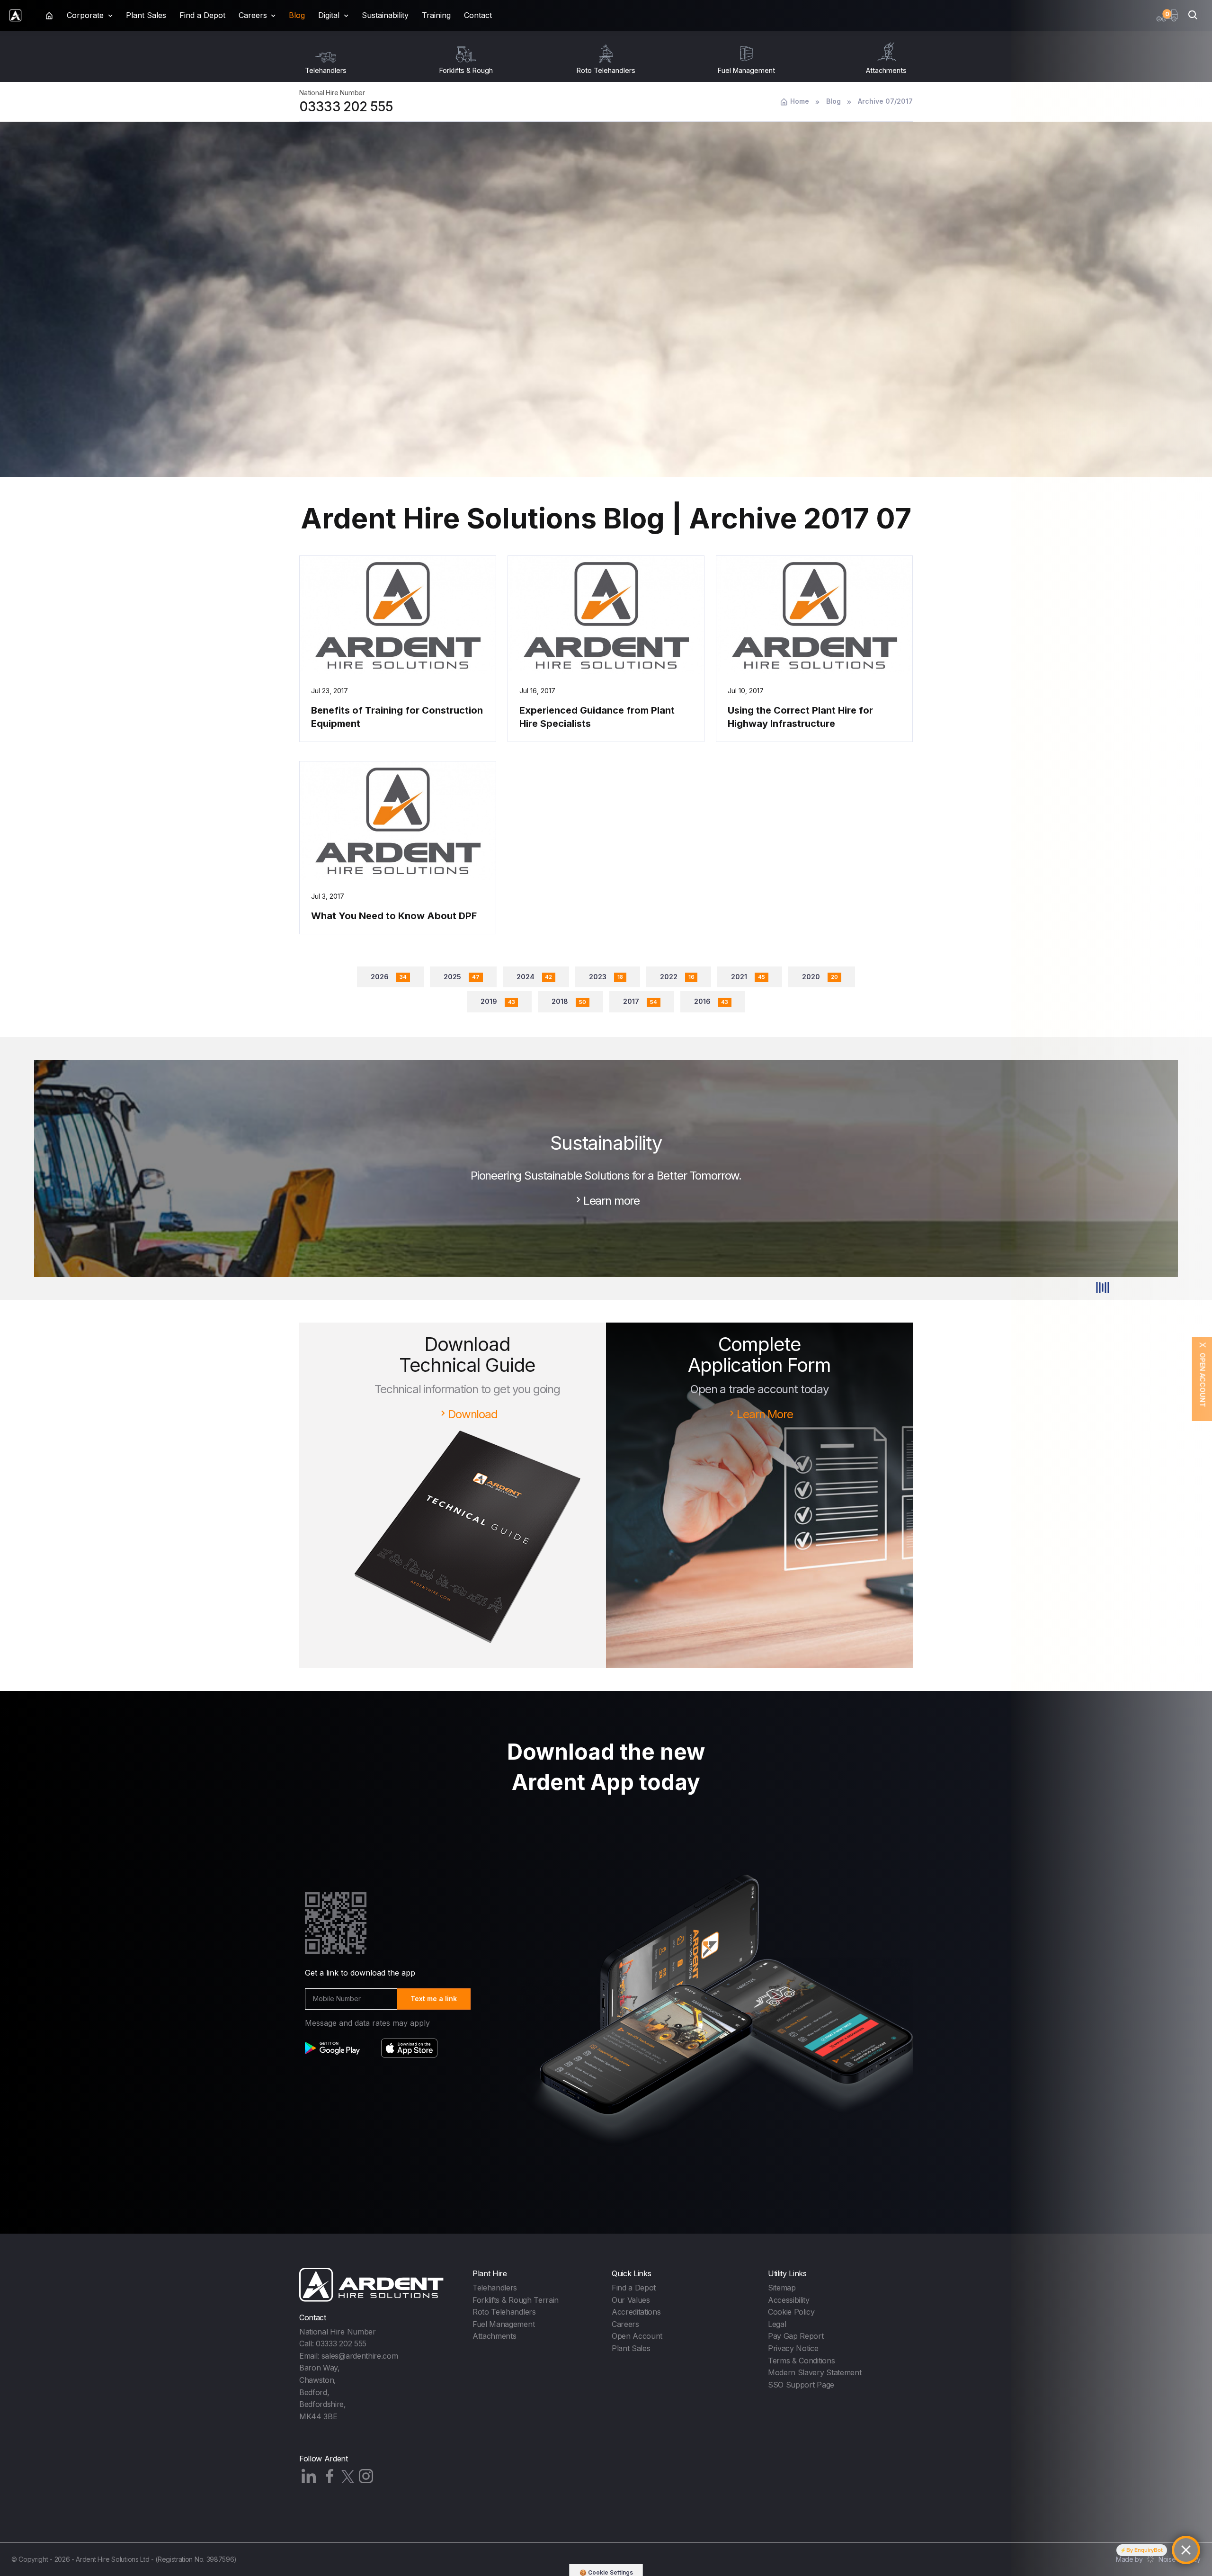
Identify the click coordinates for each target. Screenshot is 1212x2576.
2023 (606, 977)
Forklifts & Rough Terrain (516, 2300)
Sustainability (385, 15)
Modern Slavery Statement (815, 2372)
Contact (478, 15)
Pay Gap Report (796, 2336)
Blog (297, 15)
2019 (498, 1001)
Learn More (765, 1414)
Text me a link (434, 1999)
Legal (777, 2324)
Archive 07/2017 (885, 101)
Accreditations (636, 2312)
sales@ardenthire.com (360, 2356)
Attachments (494, 2336)
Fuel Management (504, 2324)
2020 (820, 977)
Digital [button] (329, 15)
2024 (535, 977)
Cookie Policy (791, 2312)
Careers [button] (253, 15)
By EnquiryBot (1145, 2550)
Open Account (637, 2336)
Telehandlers (495, 2288)
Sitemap (782, 2288)
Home (800, 101)
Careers (625, 2324)
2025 (462, 977)
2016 (711, 1001)
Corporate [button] (85, 15)
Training (436, 15)
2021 (748, 977)
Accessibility (789, 2300)
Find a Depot (202, 15)
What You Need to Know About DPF (394, 916)
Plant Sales (146, 15)
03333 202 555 (346, 107)
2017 (640, 1001)
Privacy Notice (793, 2348)
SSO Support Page (801, 2385)
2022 (677, 977)
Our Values (631, 2300)
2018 (569, 1001)
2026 (389, 977)
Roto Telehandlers (504, 2312)
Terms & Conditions (801, 2361)
